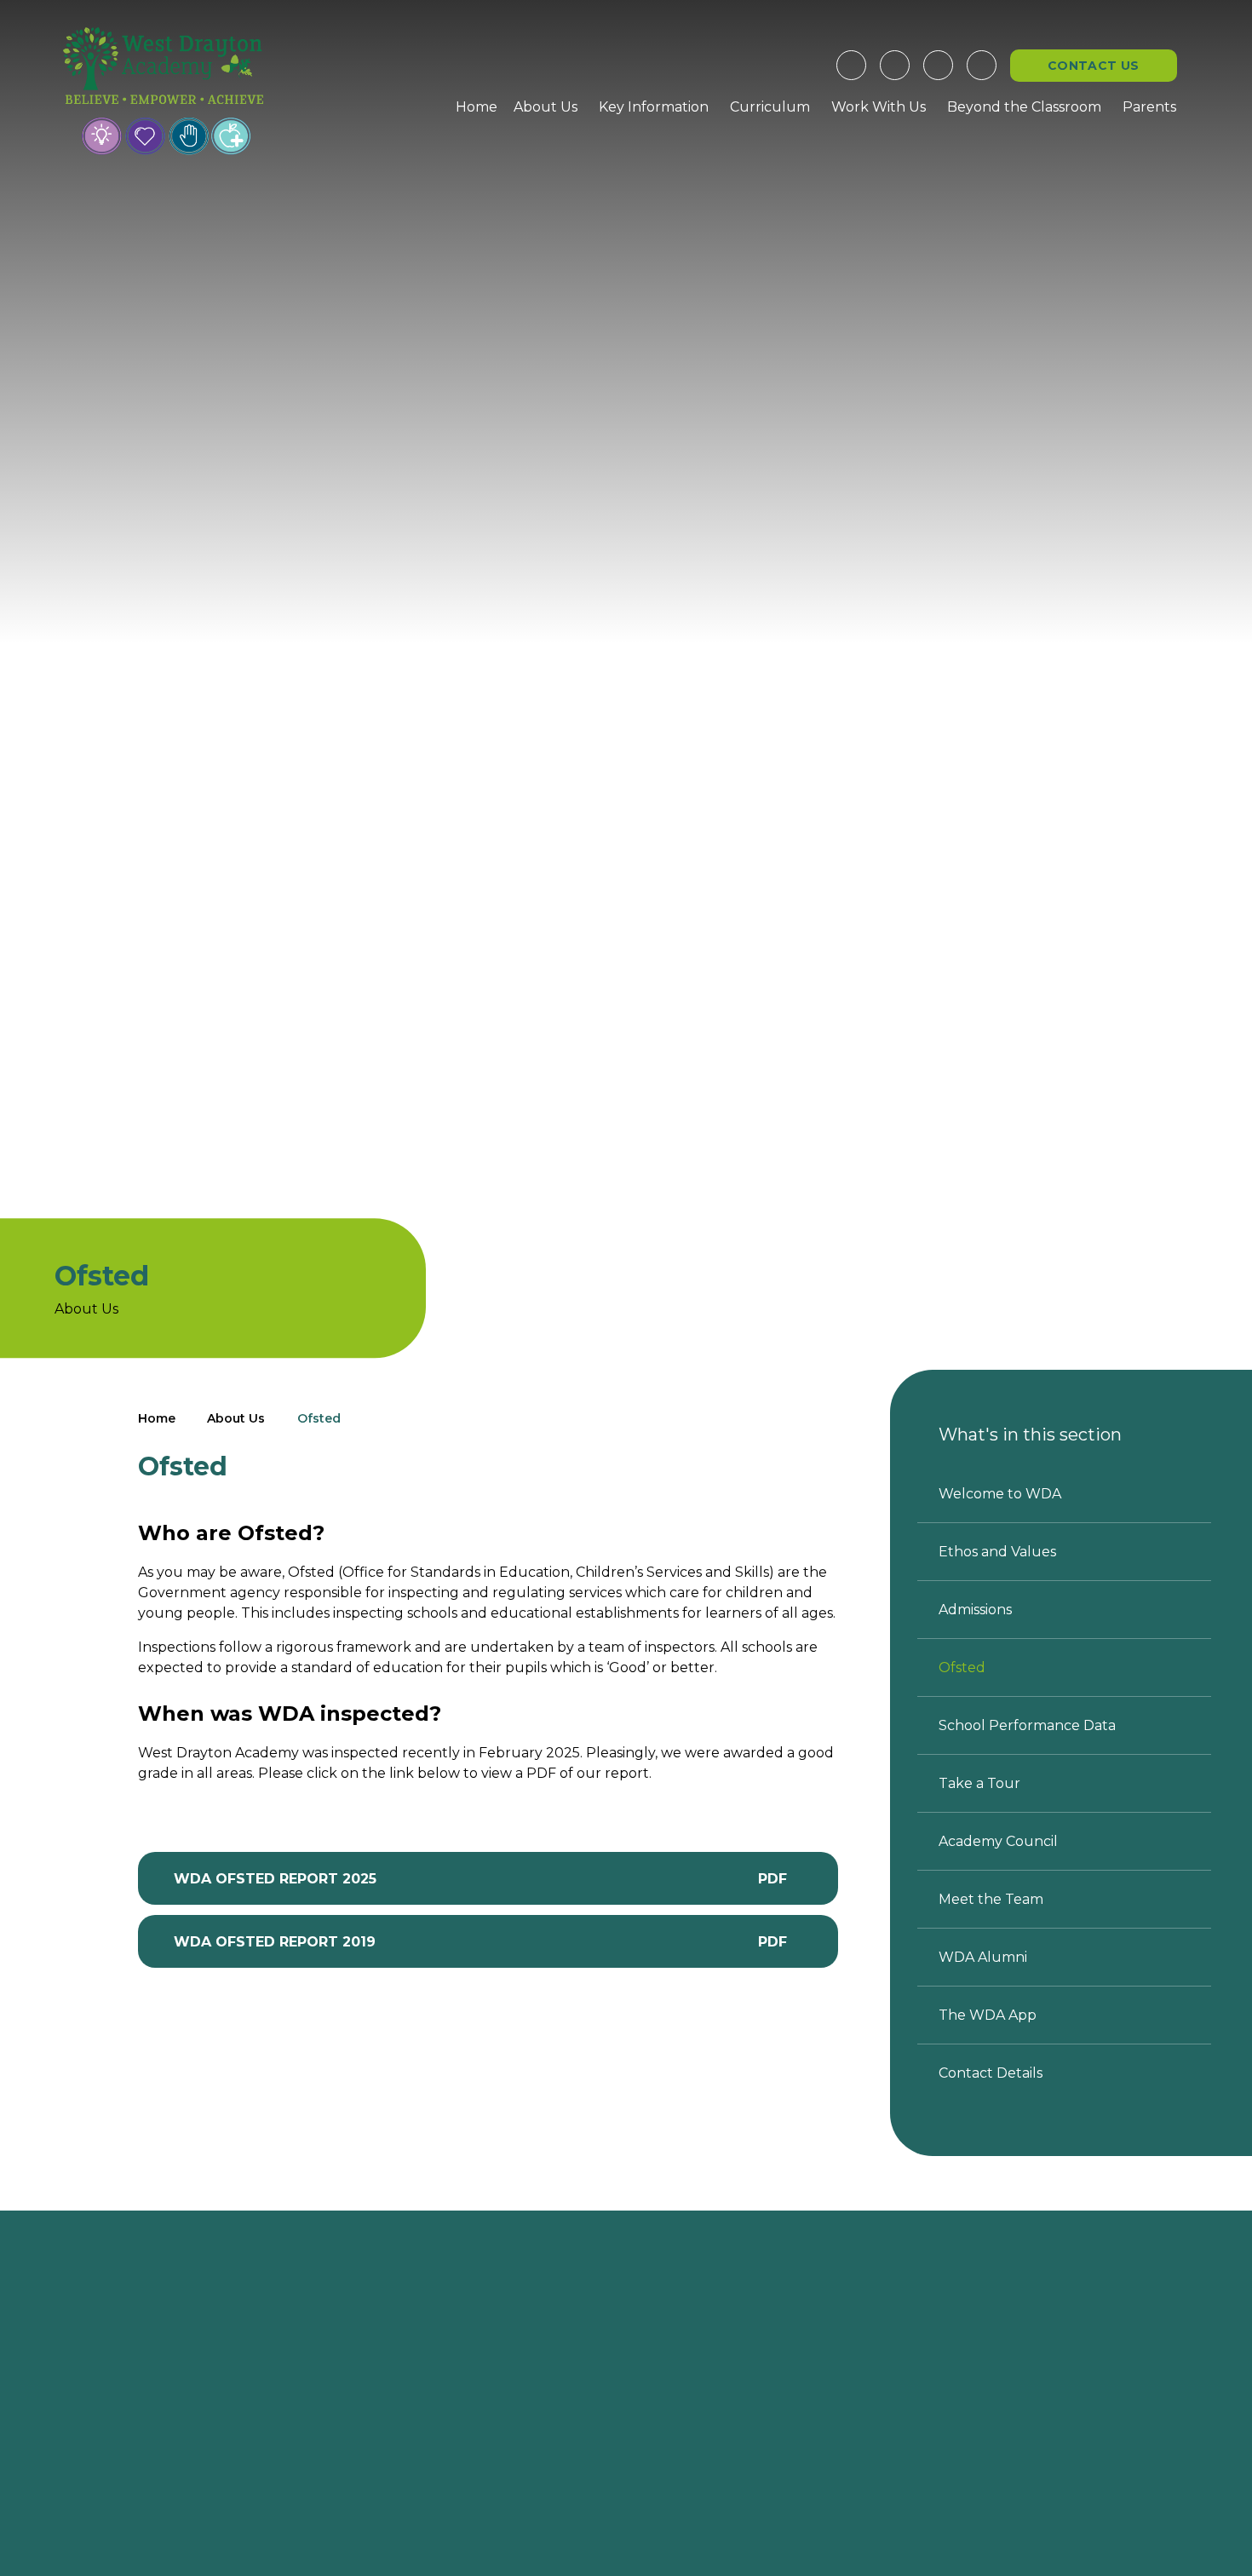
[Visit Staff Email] (895, 65)
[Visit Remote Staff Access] (851, 65)
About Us (236, 1418)
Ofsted (319, 1418)
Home (157, 1418)
